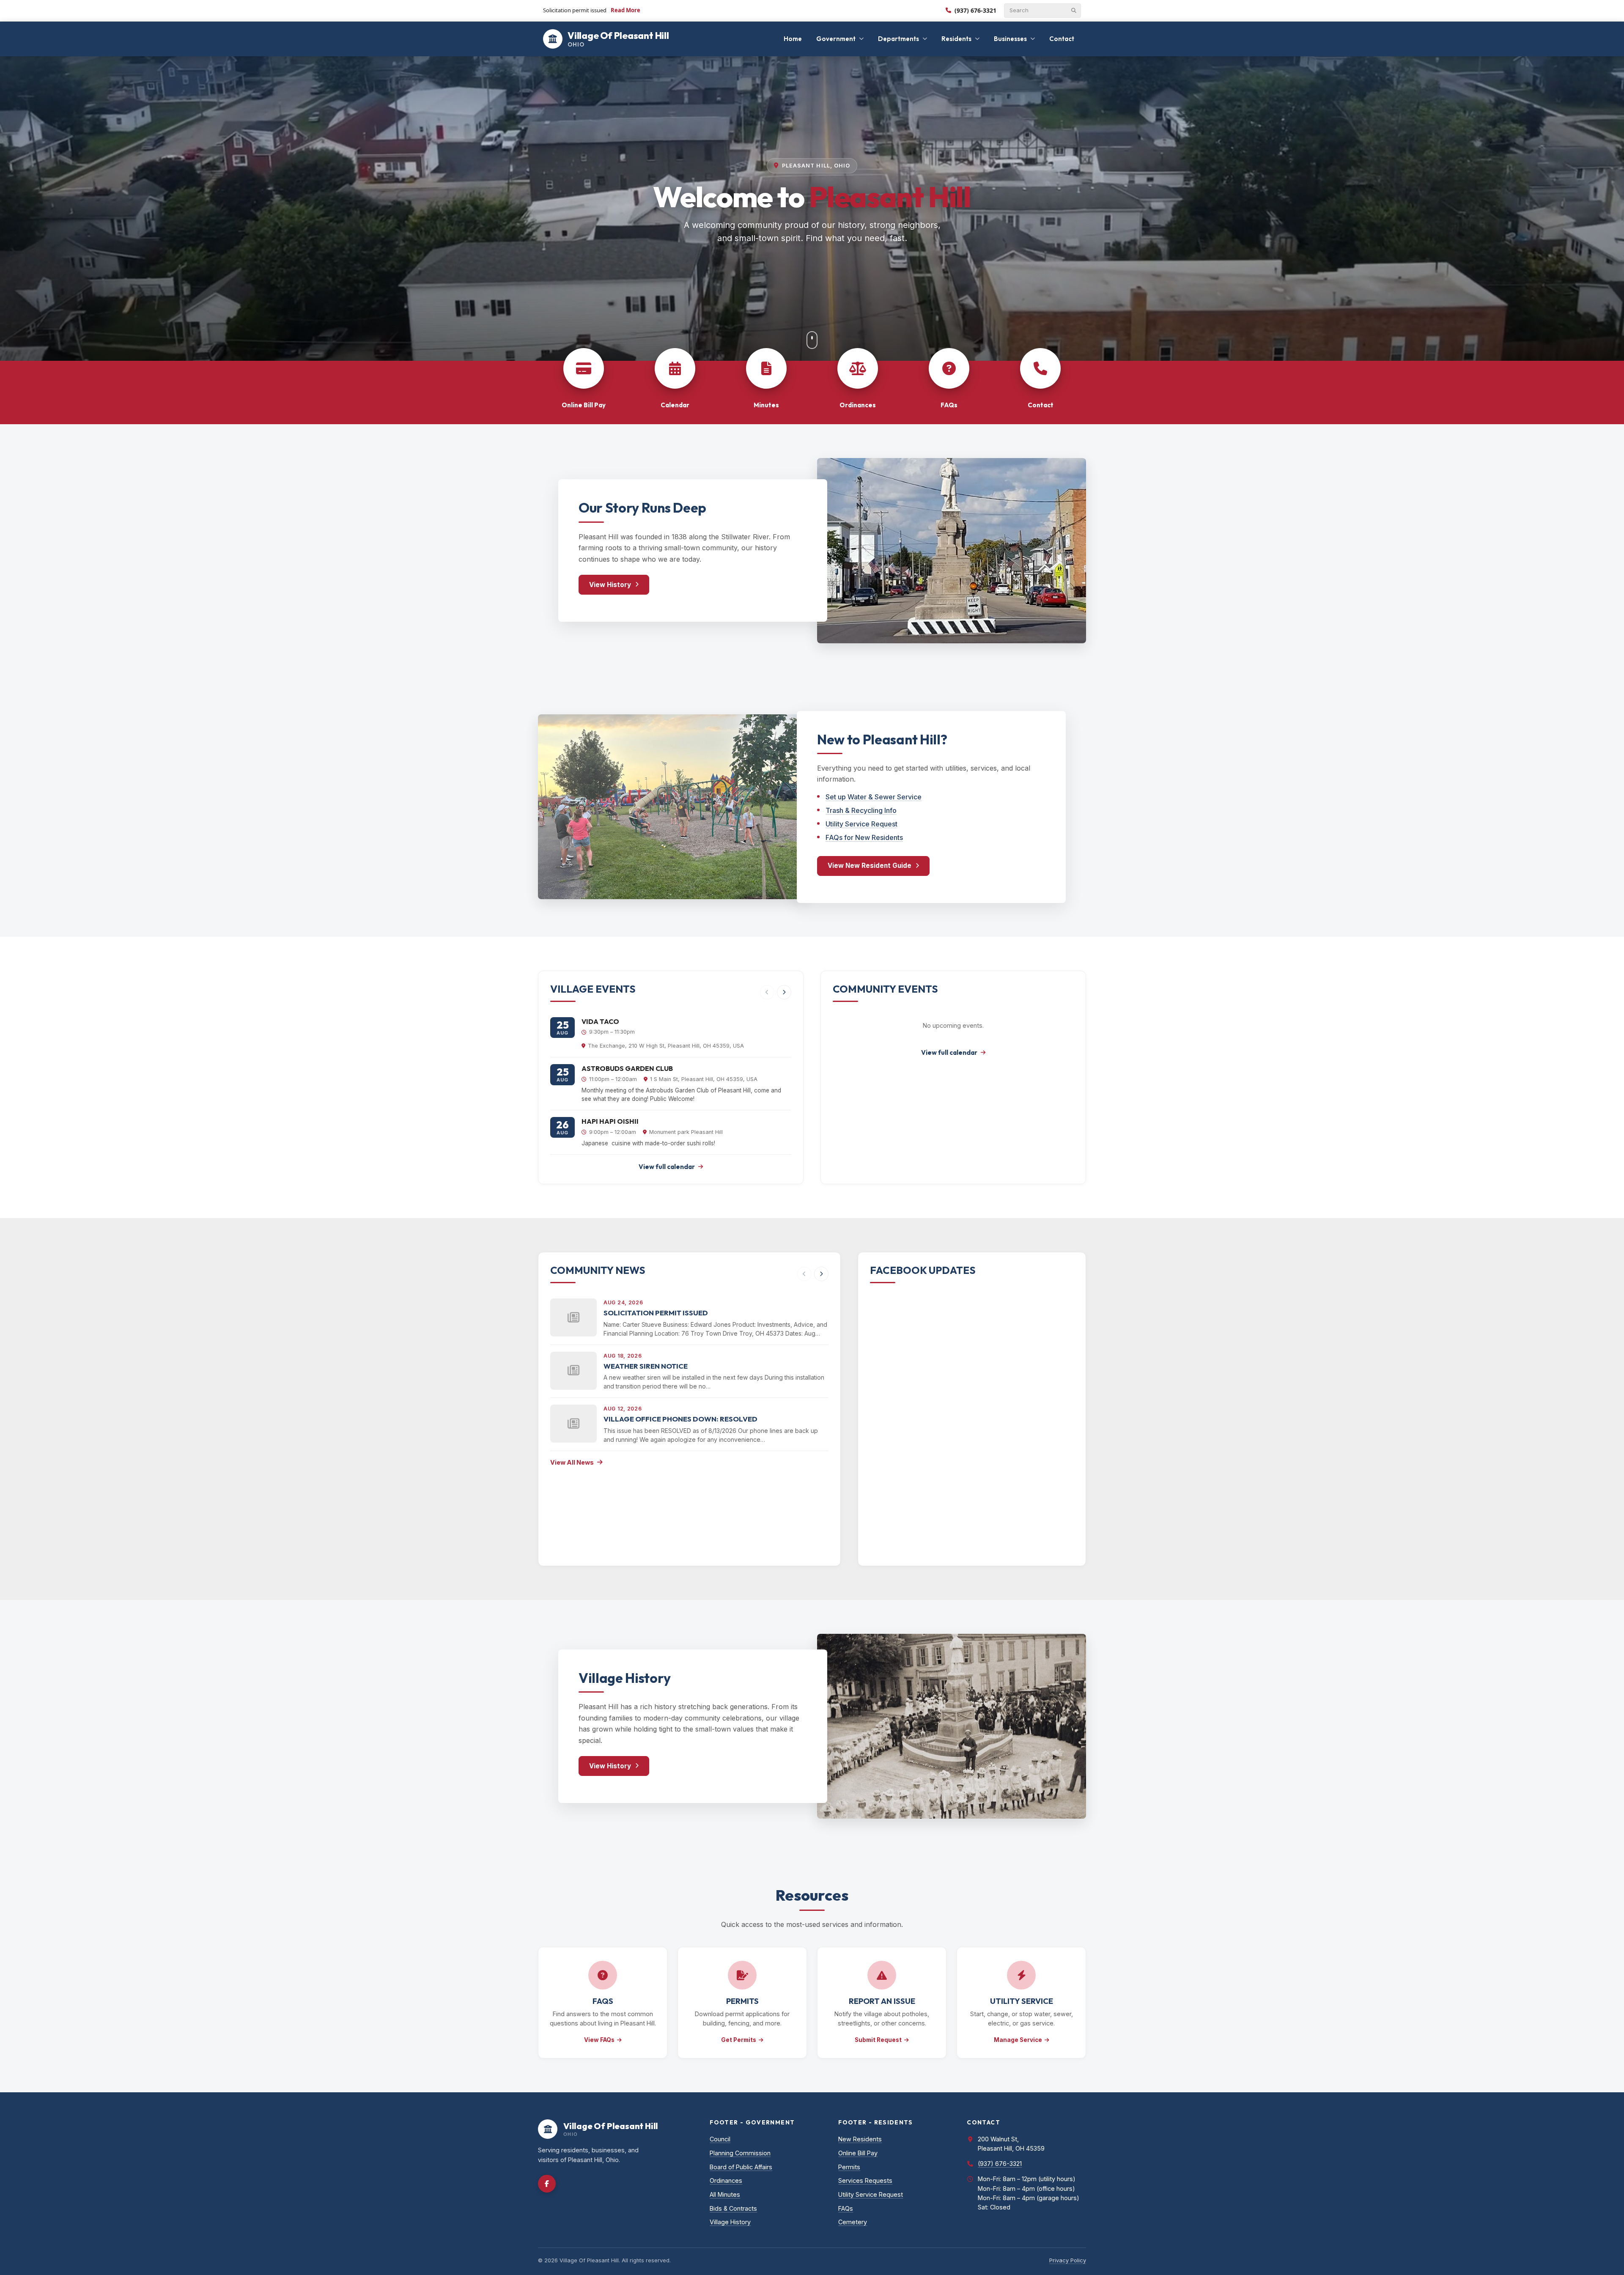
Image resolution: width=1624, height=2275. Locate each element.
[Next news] (821, 1274)
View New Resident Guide (870, 866)
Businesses (1010, 39)
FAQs (846, 2208)
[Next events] (784, 992)
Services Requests (865, 2180)
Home (793, 39)
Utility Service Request (861, 824)
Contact (1062, 39)
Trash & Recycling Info (861, 810)
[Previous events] (767, 992)
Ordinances (726, 2180)
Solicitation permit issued (656, 1313)
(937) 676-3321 (975, 10)
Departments (898, 39)
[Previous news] (804, 1274)
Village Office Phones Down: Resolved (680, 1419)
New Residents (860, 2139)
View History (610, 585)
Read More (625, 10)
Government (836, 39)
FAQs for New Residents (864, 837)
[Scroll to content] (812, 340)
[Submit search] (1074, 11)
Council (720, 2139)
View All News (572, 1462)
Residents (956, 39)
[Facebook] (547, 2184)
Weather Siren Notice (646, 1366)
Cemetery (853, 2222)
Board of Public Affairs (741, 2167)
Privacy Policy (1068, 2260)
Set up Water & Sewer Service (874, 797)
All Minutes (725, 2194)
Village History (730, 2222)
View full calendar (667, 1167)
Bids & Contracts (733, 2208)
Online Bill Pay (858, 2153)
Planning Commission (740, 2153)
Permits (849, 2167)
